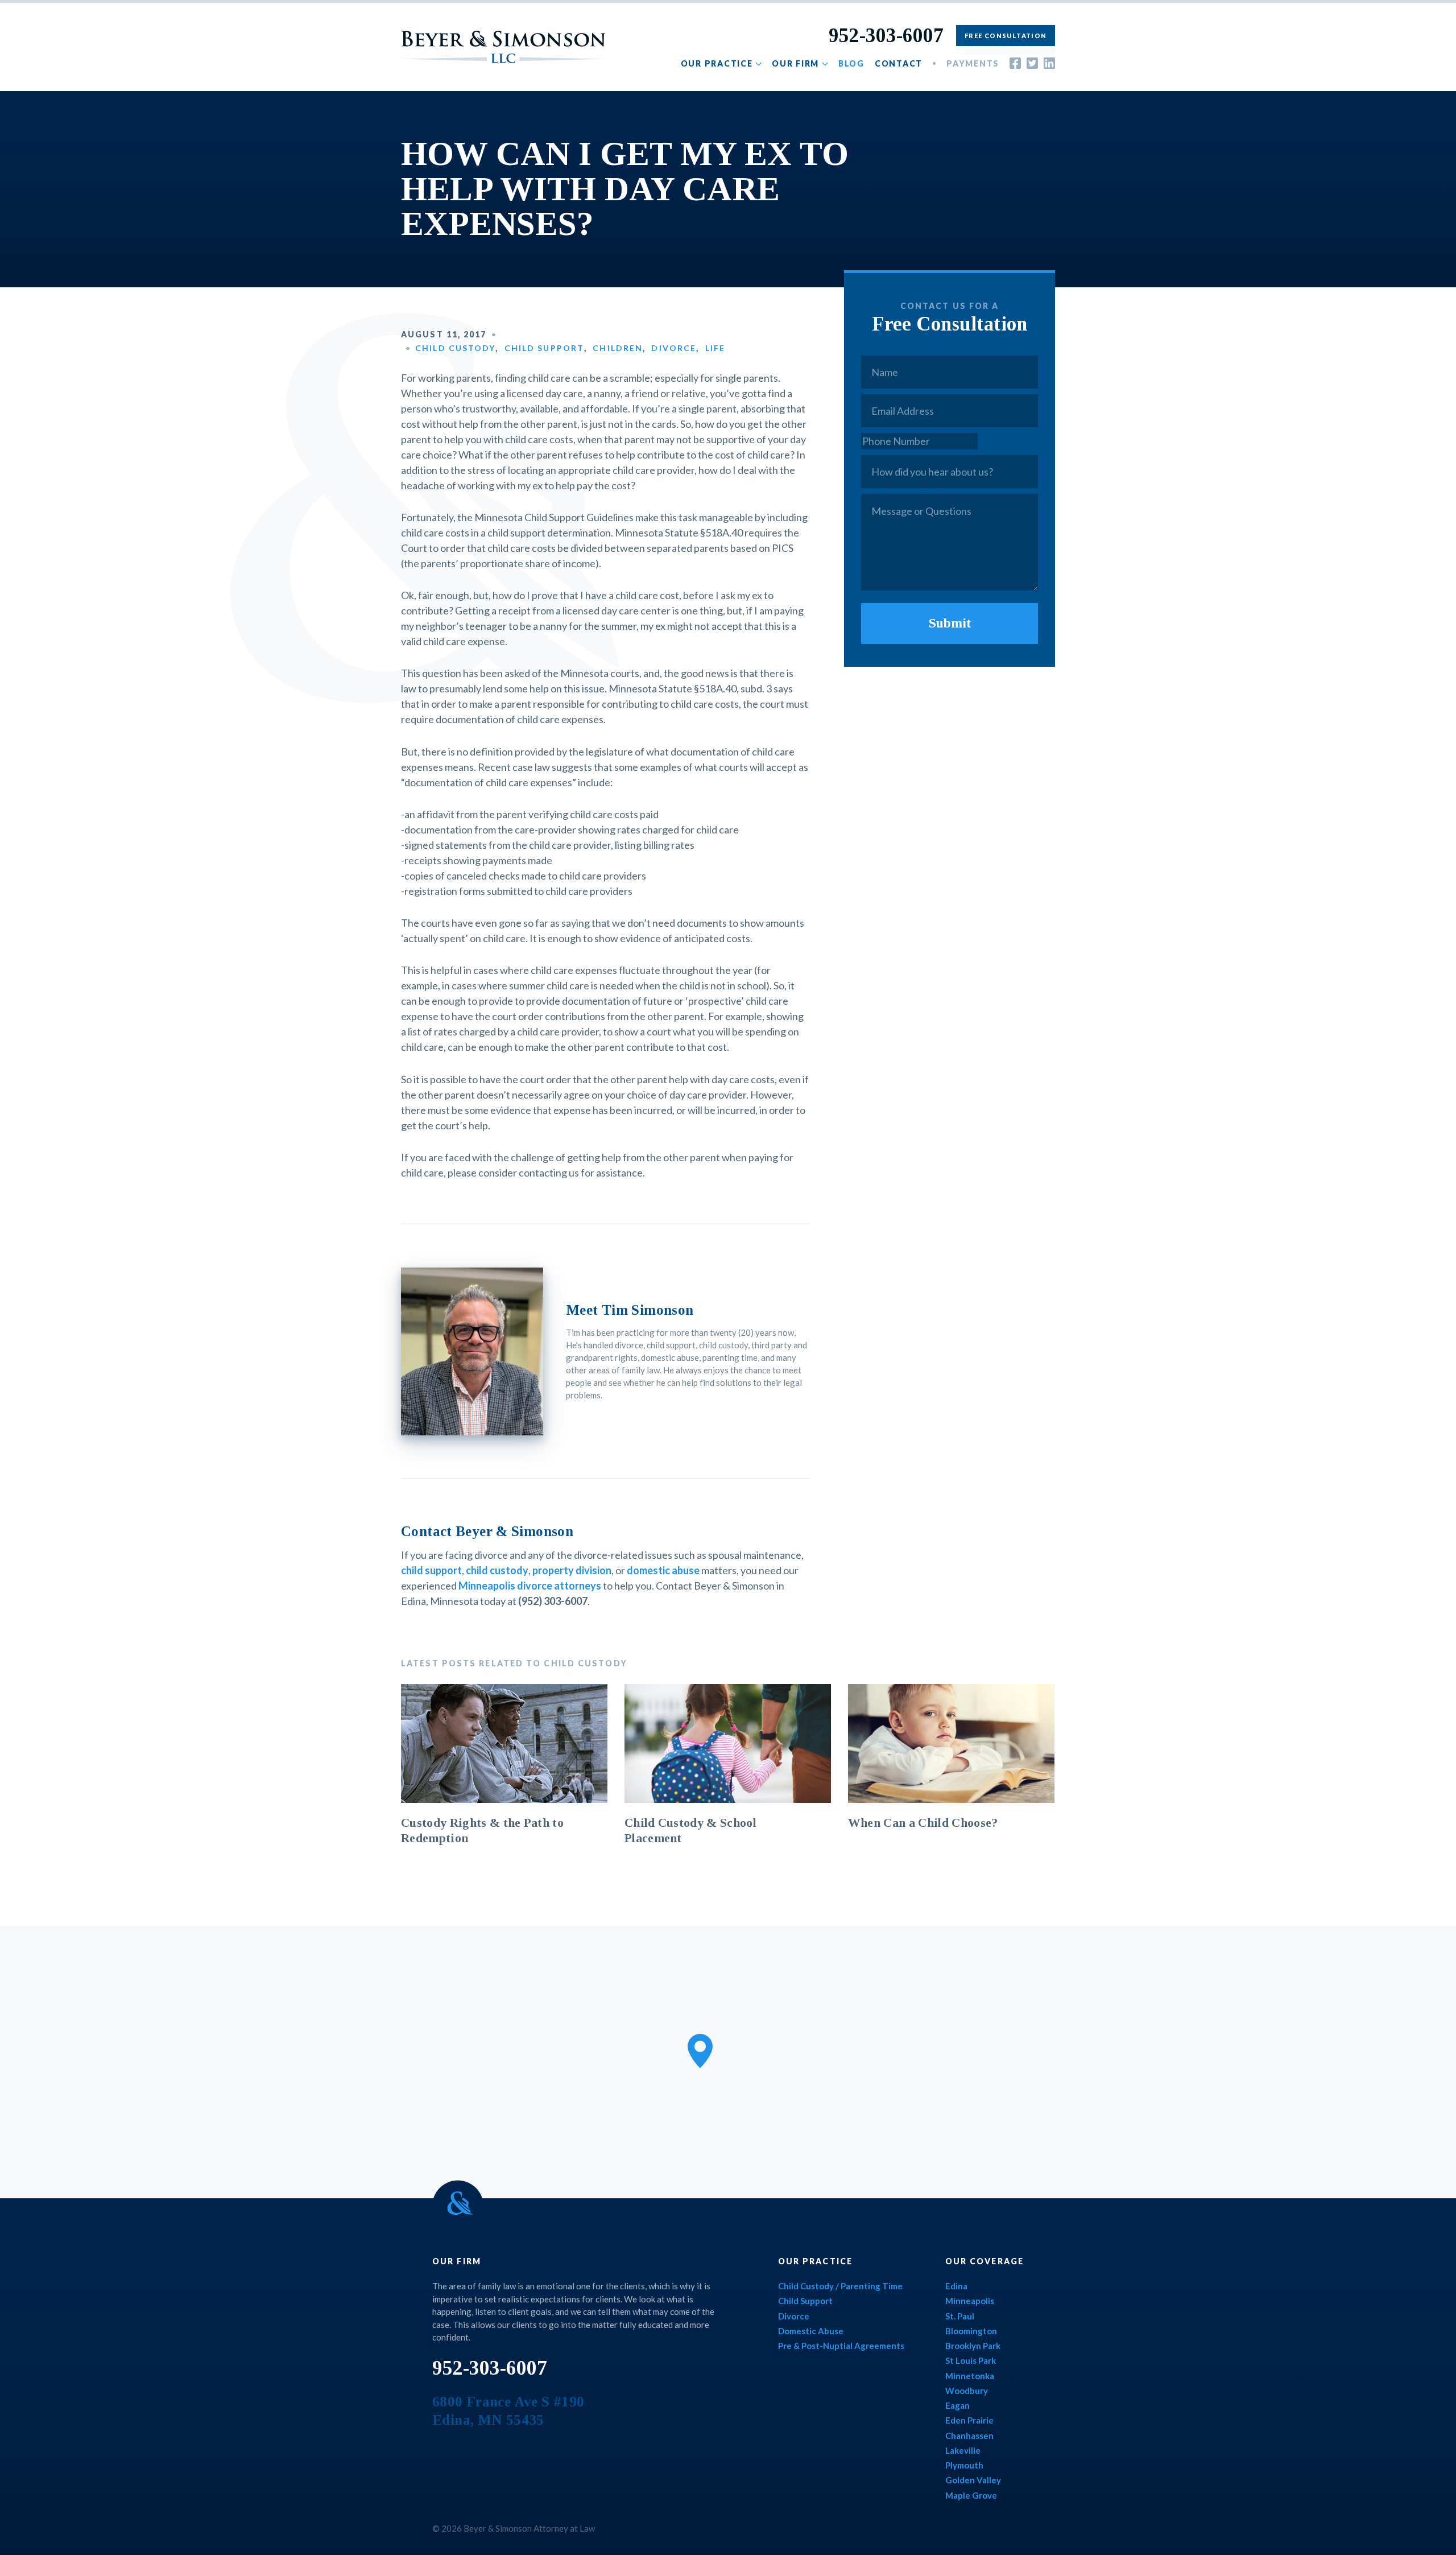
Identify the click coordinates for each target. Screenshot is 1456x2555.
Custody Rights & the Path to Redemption (482, 1830)
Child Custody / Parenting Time (840, 2286)
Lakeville (963, 2450)
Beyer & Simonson (503, 47)
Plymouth (964, 2465)
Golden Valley (973, 2480)
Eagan (957, 2405)
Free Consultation (1006, 36)
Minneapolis (970, 2301)
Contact (899, 63)
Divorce (674, 348)
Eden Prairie (969, 2420)
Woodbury (967, 2391)
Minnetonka (970, 2376)
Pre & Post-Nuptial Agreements (841, 2346)
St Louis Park (971, 2360)
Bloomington (971, 2331)
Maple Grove (971, 2495)
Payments (973, 63)
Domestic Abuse (811, 2331)
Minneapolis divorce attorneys (530, 1586)
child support (431, 1570)
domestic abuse (663, 1570)
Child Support (544, 348)
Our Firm (795, 63)
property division (572, 1570)
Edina (956, 2286)
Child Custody (455, 348)
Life (715, 348)
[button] (700, 2051)
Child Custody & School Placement (690, 1830)
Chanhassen (969, 2436)
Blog (851, 63)
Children (618, 348)
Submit (950, 623)
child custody (497, 1570)
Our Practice (717, 63)
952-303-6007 (886, 36)
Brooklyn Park (973, 2346)
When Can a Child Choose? (923, 1823)
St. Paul (960, 2316)
